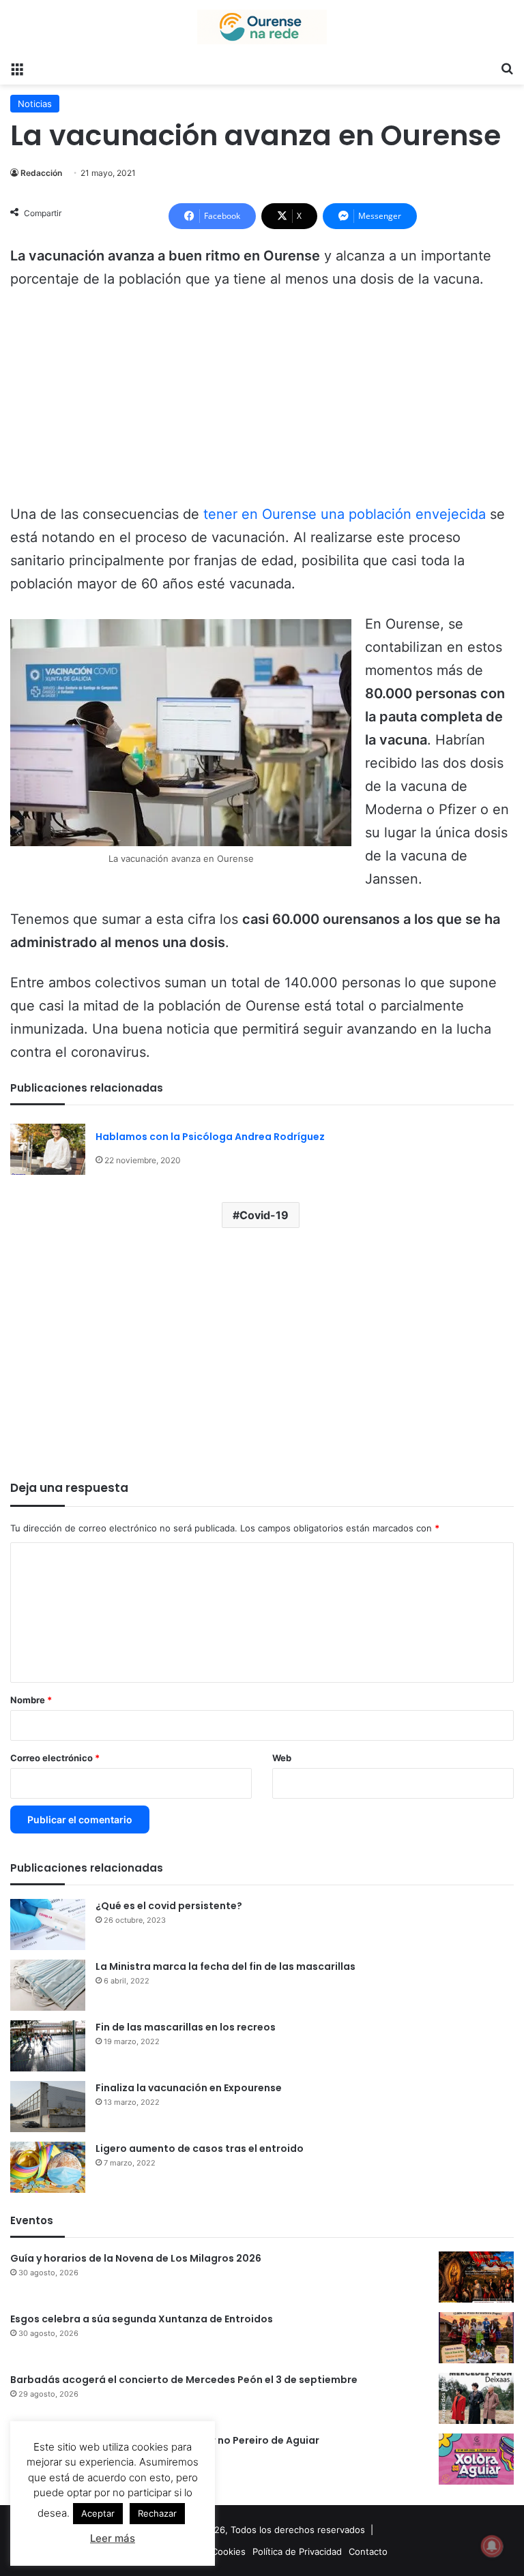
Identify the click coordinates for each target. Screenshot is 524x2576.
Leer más (113, 2538)
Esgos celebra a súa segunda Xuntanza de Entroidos (142, 2319)
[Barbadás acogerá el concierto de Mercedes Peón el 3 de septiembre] (476, 2398)
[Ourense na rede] (262, 27)
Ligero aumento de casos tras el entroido (200, 2148)
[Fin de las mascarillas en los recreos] (48, 2046)
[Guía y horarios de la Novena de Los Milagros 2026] (476, 2277)
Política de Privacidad (297, 2551)
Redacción (41, 173)
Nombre (31, 1700)
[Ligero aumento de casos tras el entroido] (48, 2167)
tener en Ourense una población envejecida (345, 514)
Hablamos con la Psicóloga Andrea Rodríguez (210, 1137)
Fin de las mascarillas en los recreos (186, 2027)
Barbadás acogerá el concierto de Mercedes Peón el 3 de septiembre (184, 2380)
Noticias (35, 104)
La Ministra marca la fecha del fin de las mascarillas (225, 1966)
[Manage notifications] (492, 2546)
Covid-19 (264, 1215)
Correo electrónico (55, 1758)
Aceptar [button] (98, 2513)
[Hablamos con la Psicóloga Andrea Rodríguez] (48, 1149)
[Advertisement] (262, 403)
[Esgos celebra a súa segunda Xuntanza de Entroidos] (476, 2338)
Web (282, 1758)
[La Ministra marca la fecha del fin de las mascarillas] (48, 1985)
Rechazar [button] (157, 2513)
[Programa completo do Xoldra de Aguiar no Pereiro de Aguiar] (476, 2459)
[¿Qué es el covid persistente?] (48, 1924)
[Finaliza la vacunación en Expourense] (48, 2107)
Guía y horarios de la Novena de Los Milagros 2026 (136, 2258)
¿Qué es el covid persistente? (169, 1906)
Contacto (368, 2551)
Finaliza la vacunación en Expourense (189, 2088)
